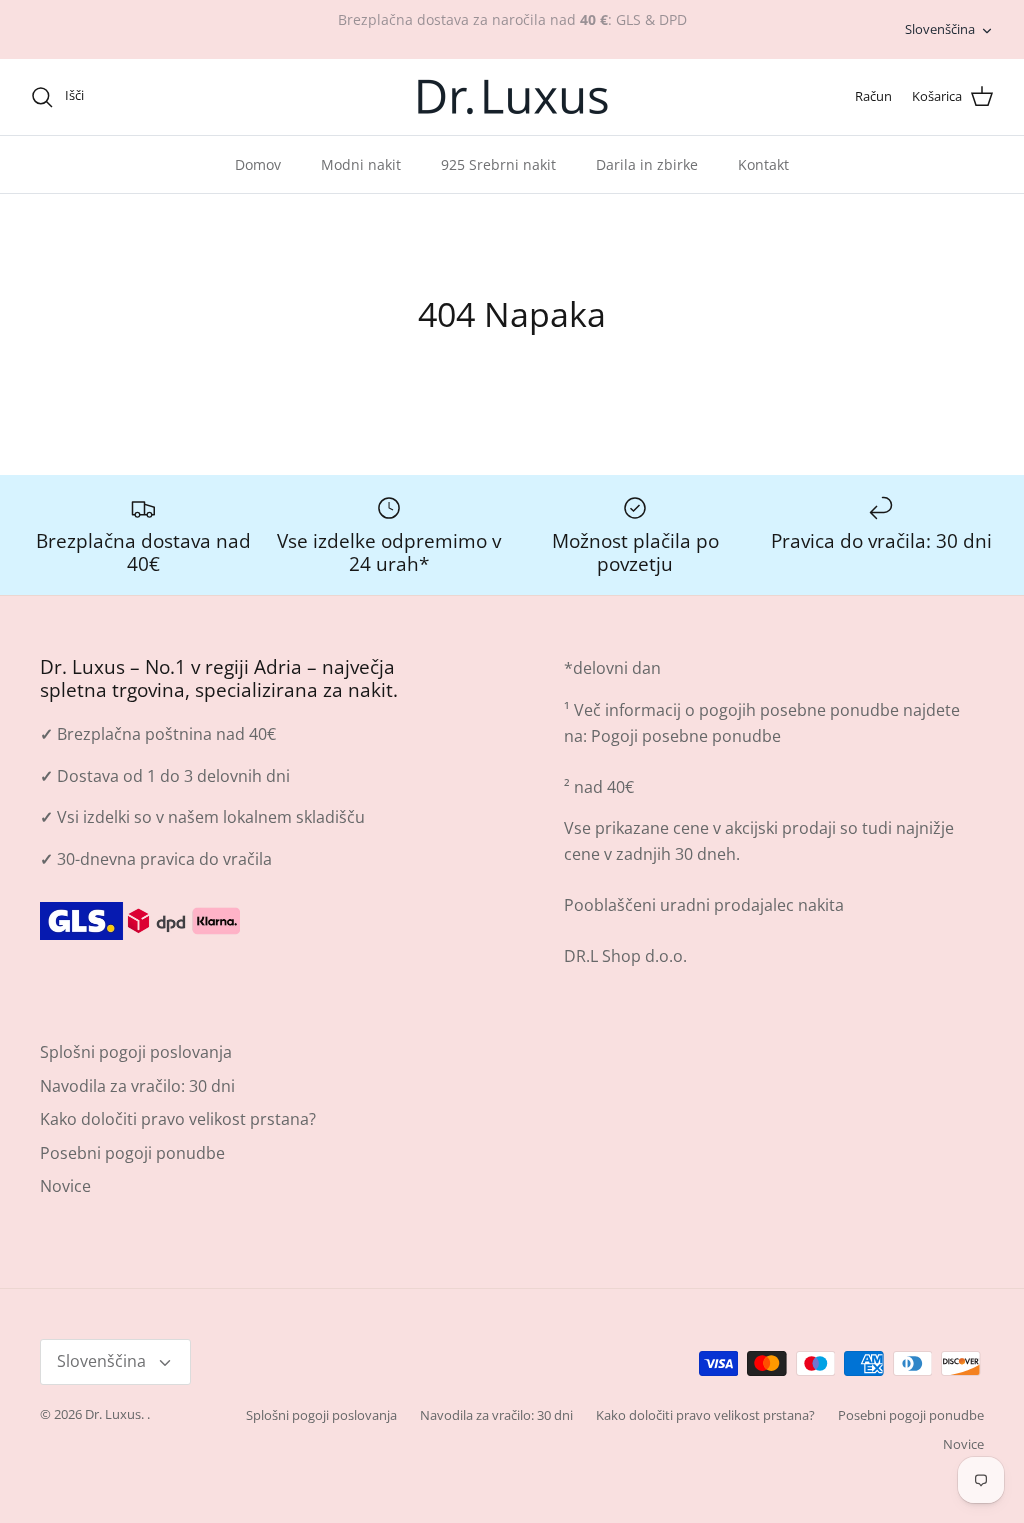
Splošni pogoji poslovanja (136, 1052)
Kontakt (763, 164)
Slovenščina (940, 29)
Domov (258, 164)
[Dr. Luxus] (512, 97)
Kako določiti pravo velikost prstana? (178, 1119)
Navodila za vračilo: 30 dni (137, 1086)
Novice (65, 1186)
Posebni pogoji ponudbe (132, 1153)
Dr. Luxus (113, 1414)
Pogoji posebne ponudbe (686, 736)
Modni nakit (361, 164)
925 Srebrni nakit (498, 164)
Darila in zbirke (647, 164)
